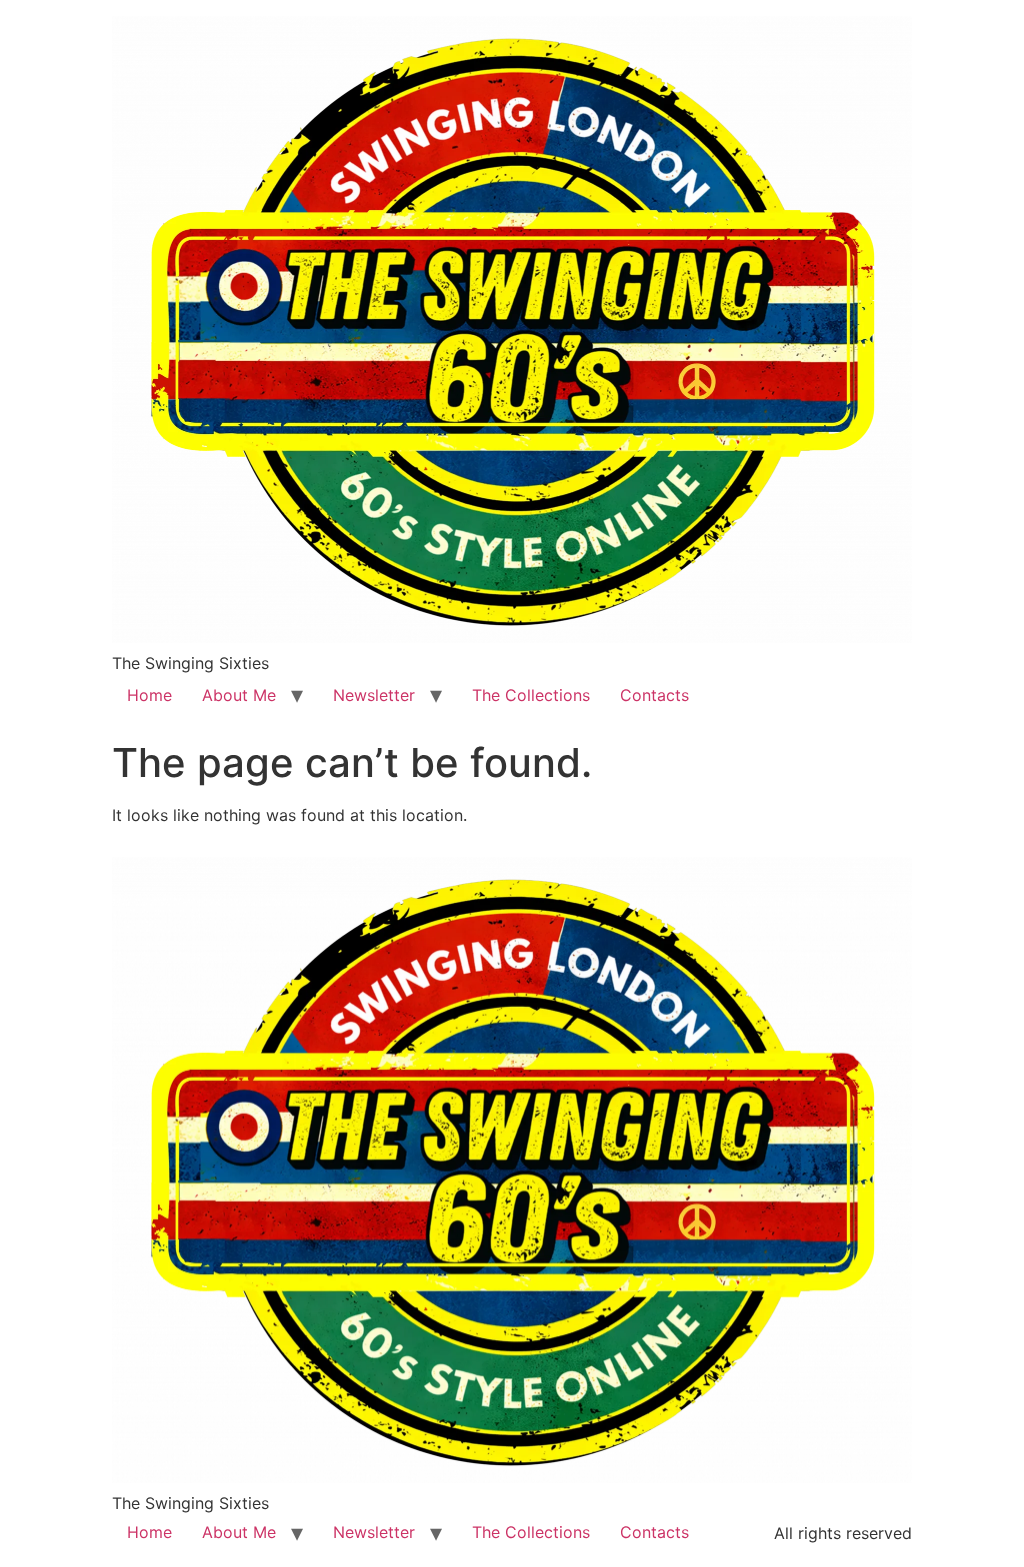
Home (149, 695)
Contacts (654, 695)
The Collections (531, 695)
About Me (239, 695)
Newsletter (374, 695)
